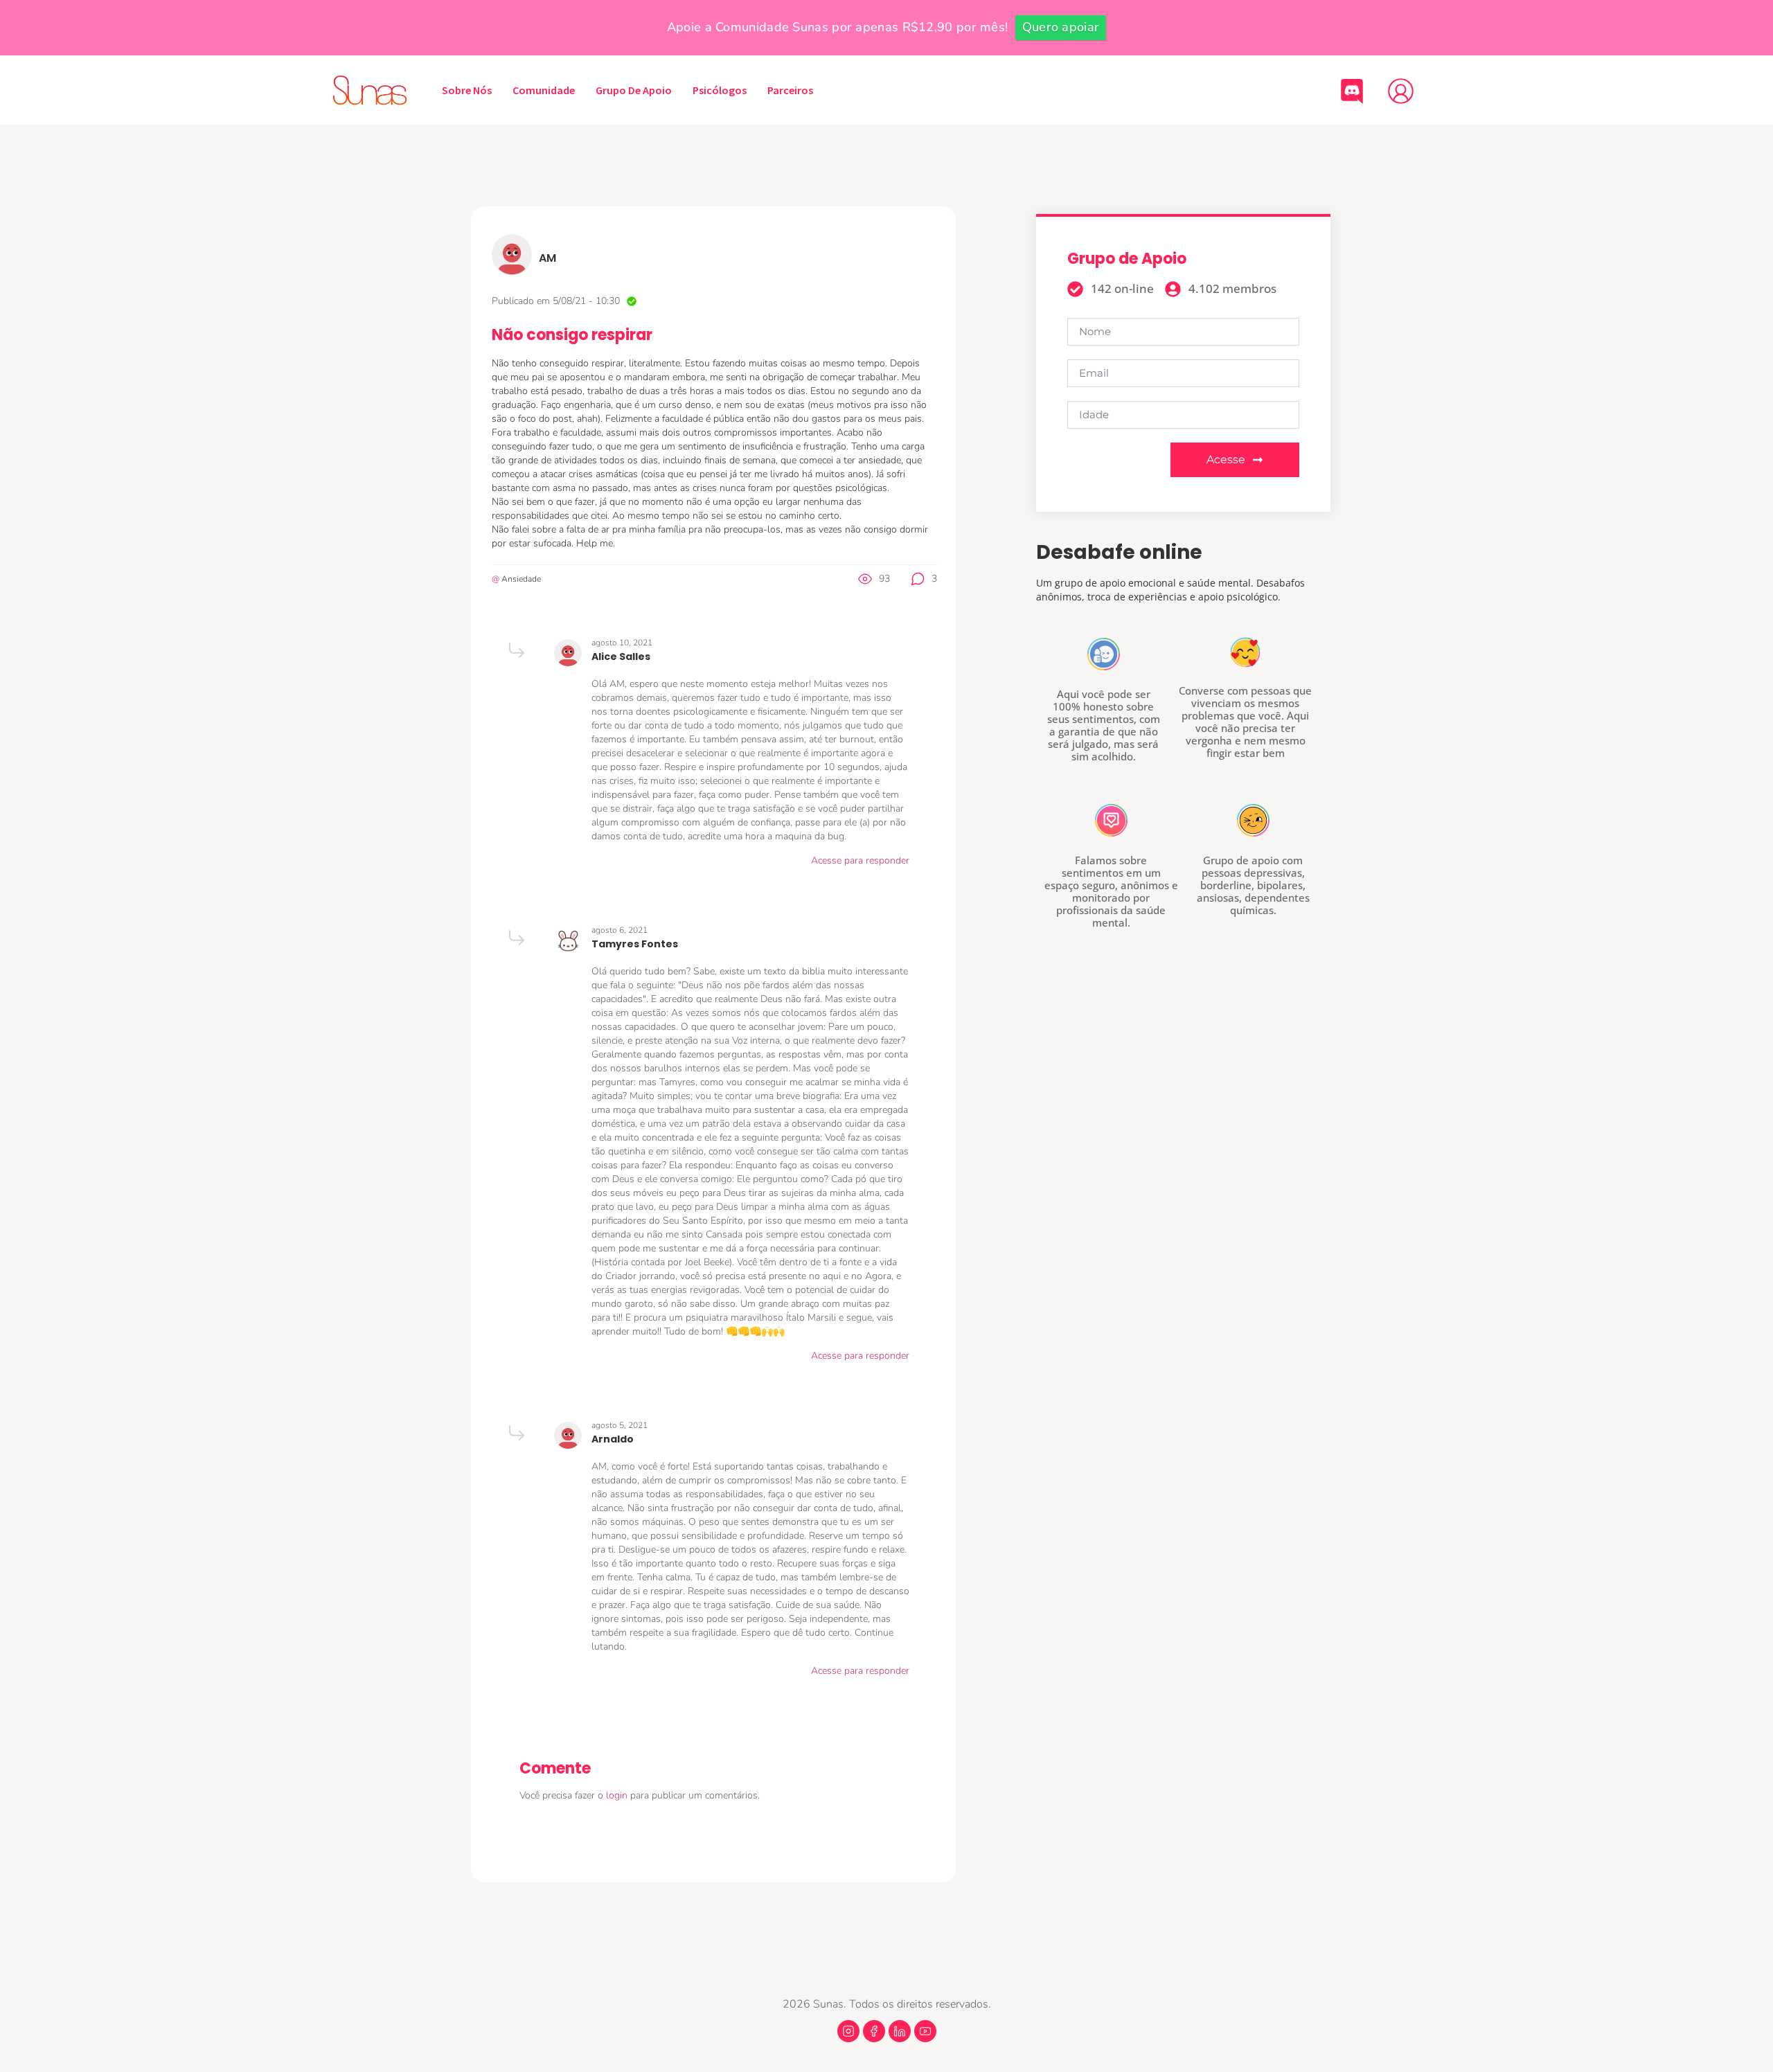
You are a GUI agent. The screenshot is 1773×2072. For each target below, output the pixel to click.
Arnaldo (613, 1439)
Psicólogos (720, 90)
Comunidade (544, 90)
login (618, 1795)
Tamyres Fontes (635, 944)
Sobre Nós (467, 90)
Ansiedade (521, 579)
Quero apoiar (1061, 27)
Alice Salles (621, 657)
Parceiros (790, 90)
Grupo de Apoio (634, 90)
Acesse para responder (860, 860)
